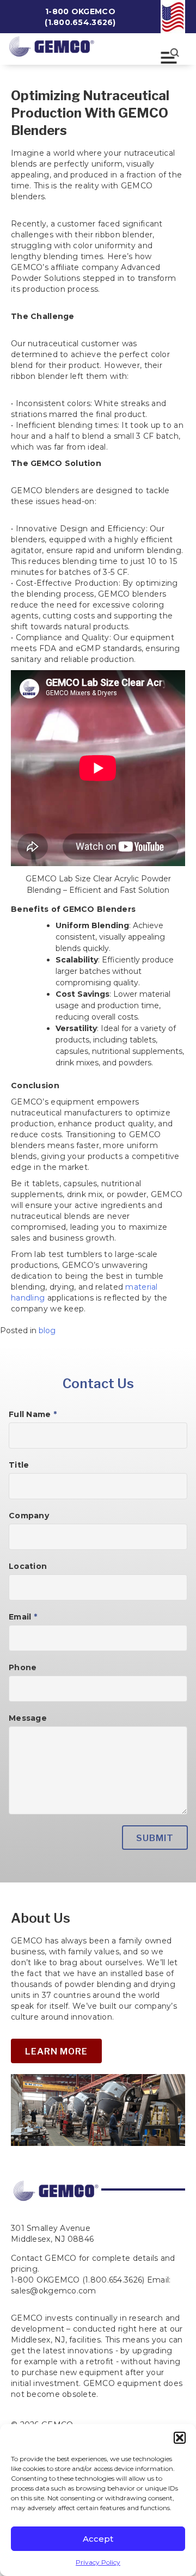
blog (47, 1330)
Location (28, 1566)
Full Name (33, 1414)
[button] (180, 2438)
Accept (98, 2539)
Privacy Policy (98, 2562)
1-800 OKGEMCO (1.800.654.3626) (80, 17)
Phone (23, 1667)
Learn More (56, 2051)
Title (19, 1465)
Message (28, 1718)
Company (29, 1516)
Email (23, 1617)
